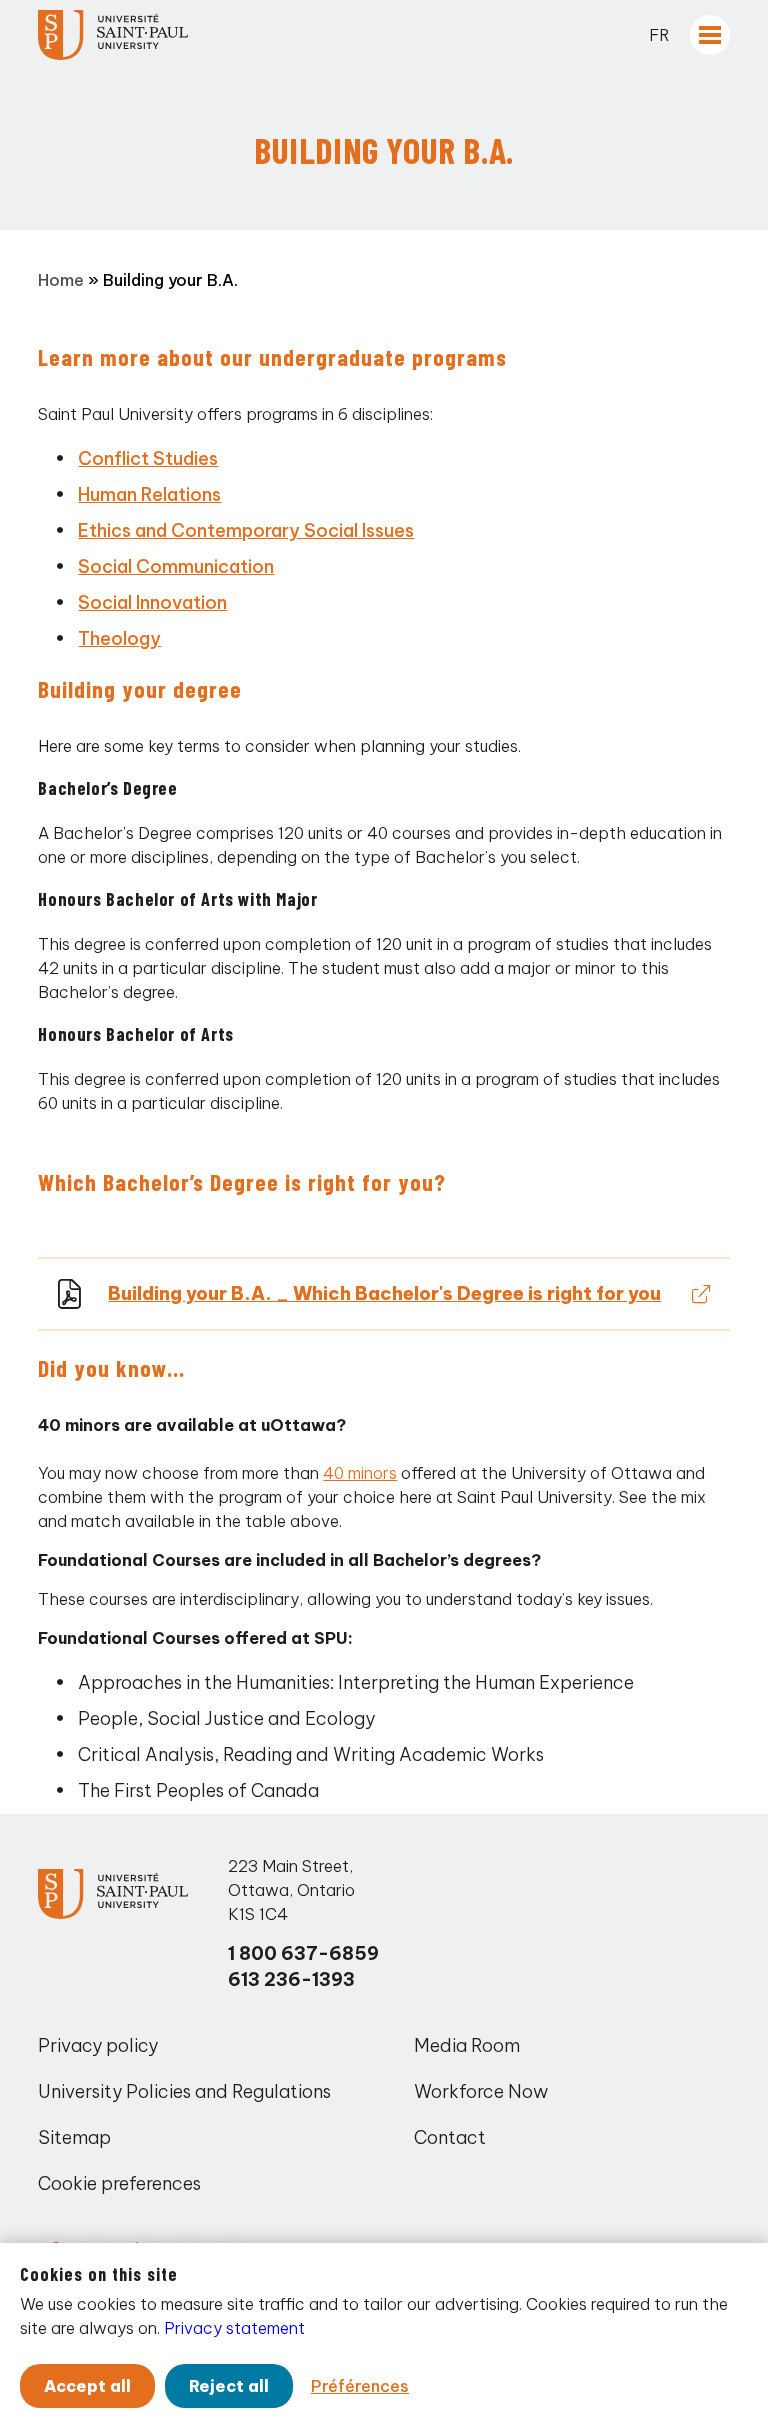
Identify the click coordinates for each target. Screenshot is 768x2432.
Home (61, 280)
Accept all (87, 2386)
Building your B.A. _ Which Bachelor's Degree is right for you (384, 1293)
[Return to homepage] (113, 35)
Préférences (360, 2386)
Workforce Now (481, 2091)
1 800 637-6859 (303, 1953)
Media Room (467, 2045)
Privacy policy (98, 2045)
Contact (450, 2137)
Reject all (229, 2386)
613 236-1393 (291, 1979)
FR (659, 35)
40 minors (360, 1473)
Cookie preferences (119, 2183)
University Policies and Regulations (184, 2091)
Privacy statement (234, 2328)
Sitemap (74, 2137)
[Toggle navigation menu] (710, 35)
